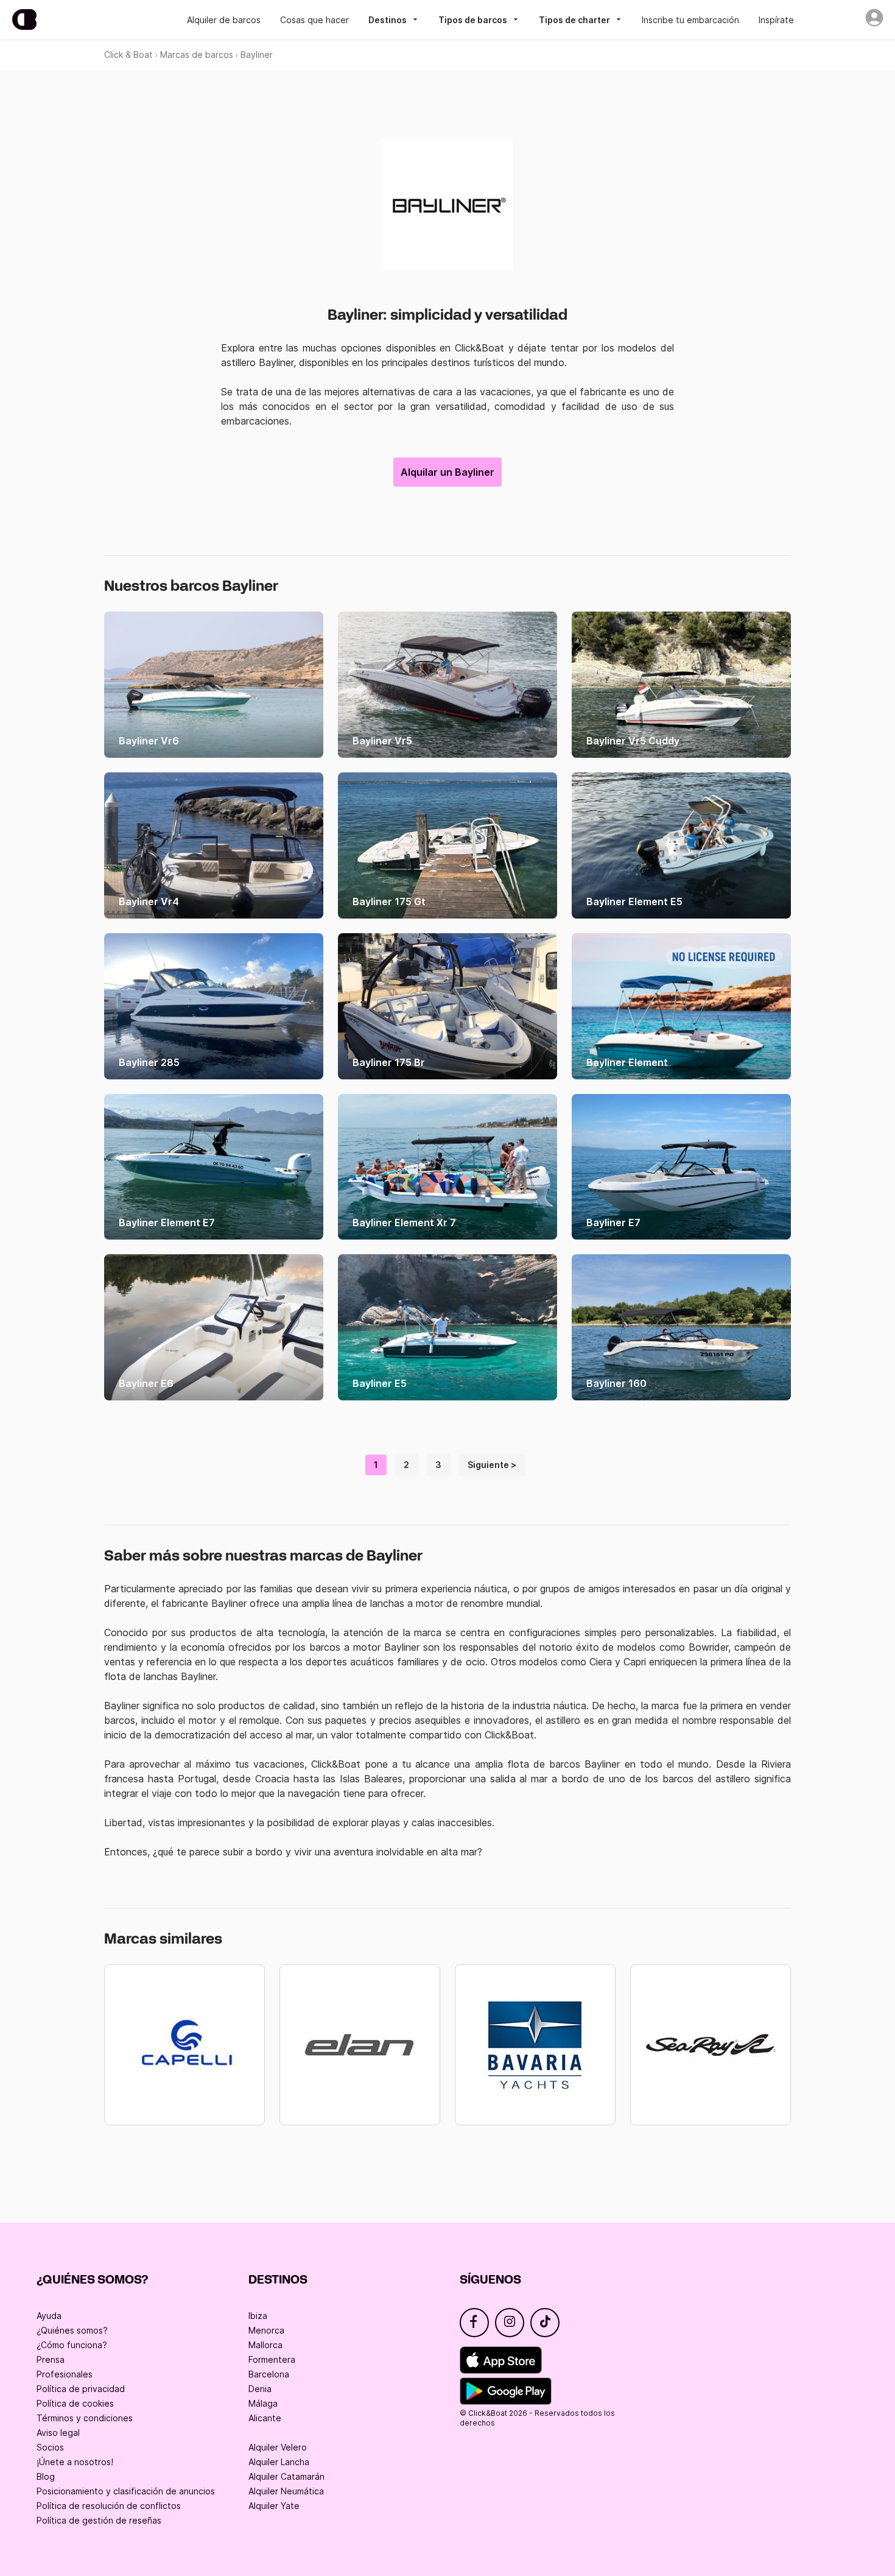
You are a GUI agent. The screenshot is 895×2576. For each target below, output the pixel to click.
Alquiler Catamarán (286, 2476)
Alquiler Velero (278, 2447)
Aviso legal (58, 2433)
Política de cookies (75, 2403)
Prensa (51, 2359)
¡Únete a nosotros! (75, 2462)
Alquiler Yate (274, 2506)
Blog (46, 2476)
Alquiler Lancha (279, 2462)
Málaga (263, 2403)
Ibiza (258, 2316)
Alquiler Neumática (286, 2491)
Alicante (265, 2418)
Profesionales (65, 2374)
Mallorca (265, 2345)
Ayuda (49, 2316)
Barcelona (269, 2374)
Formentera (272, 2359)
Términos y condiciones (85, 2418)
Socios (50, 2447)
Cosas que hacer (314, 20)
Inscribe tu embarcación (690, 20)
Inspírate (776, 20)
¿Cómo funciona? (72, 2345)
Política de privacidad (81, 2389)
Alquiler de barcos (224, 20)
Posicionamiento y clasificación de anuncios (126, 2491)
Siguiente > (492, 1465)
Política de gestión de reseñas (99, 2520)
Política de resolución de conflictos (109, 2506)
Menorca (266, 2330)
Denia (260, 2389)
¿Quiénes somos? (72, 2330)
